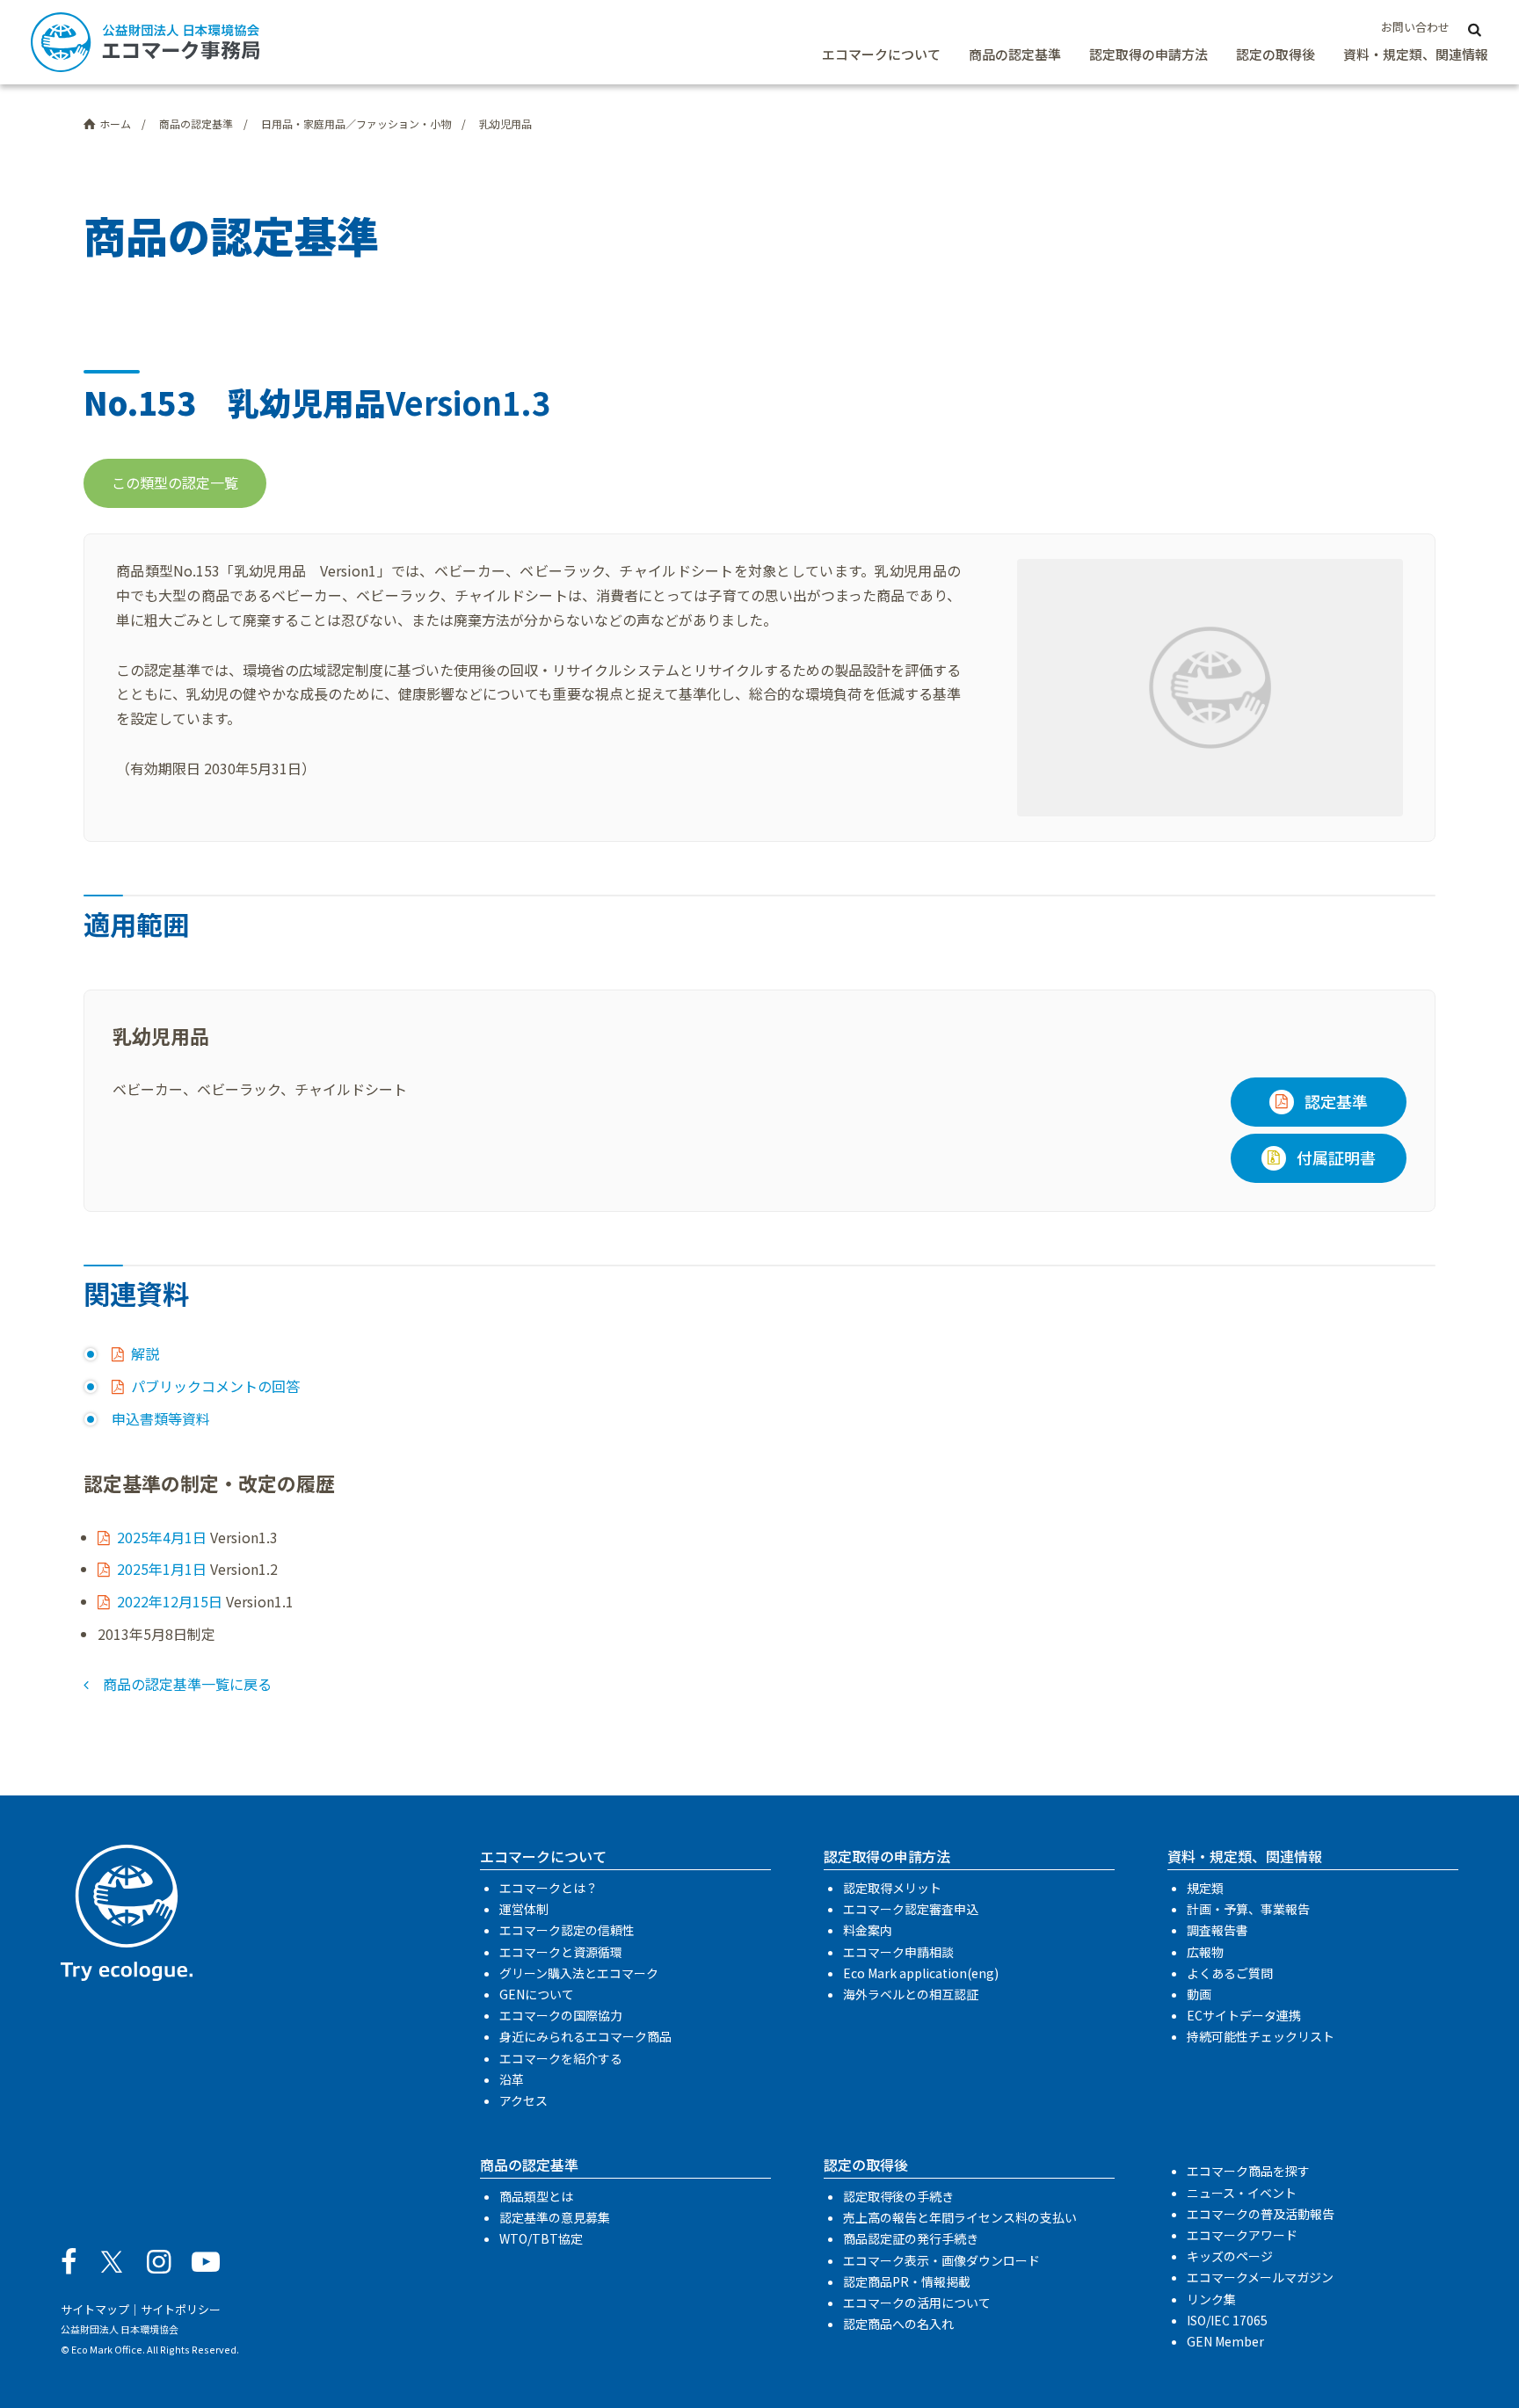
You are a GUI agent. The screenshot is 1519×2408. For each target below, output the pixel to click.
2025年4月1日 (162, 1537)
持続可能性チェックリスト (1261, 2036)
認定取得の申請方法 (1148, 54)
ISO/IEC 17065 (1227, 2320)
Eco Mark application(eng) (921, 1973)
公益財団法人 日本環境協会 (120, 2329)
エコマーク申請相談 (898, 1952)
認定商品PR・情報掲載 (907, 2281)
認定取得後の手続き (898, 2196)
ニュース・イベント (1242, 2193)
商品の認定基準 (1015, 54)
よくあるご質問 (1230, 1973)
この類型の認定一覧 (175, 482)
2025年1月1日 (162, 1569)
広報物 (1205, 1952)
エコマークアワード (1242, 2235)
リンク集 (1211, 2299)
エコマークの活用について (917, 2303)
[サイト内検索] (1474, 28)
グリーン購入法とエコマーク (579, 1973)
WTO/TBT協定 (541, 2238)
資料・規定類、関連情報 (1416, 54)
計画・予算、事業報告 (1248, 1909)
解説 (145, 1353)
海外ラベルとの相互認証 (911, 1994)
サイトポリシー (181, 2309)
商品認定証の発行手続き (911, 2238)
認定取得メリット (892, 1888)
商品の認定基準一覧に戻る (187, 1684)
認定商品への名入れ (898, 2324)
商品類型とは (536, 2196)
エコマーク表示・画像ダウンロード (941, 2260)
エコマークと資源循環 (561, 1952)
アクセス (523, 2100)
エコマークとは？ (549, 1888)
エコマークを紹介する (561, 2058)
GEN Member (1225, 2341)
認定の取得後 (1276, 54)
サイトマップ (95, 2309)
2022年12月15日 (170, 1601)
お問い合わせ (1415, 27)
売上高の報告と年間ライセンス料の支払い (960, 2217)
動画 (1199, 1994)
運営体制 (524, 1909)
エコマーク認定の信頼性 (567, 1930)
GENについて (537, 1994)
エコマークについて (881, 54)
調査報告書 (1217, 1930)
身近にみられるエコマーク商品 (585, 2036)
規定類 (1205, 1888)
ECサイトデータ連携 (1244, 2015)
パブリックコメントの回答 (215, 1386)
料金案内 (868, 1930)
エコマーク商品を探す (1248, 2171)
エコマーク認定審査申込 (911, 1909)
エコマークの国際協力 (561, 2015)
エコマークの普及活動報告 (1261, 2214)
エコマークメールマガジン (1260, 2277)
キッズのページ (1230, 2256)
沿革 (512, 2079)
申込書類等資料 (161, 1418)
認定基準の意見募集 (555, 2217)
